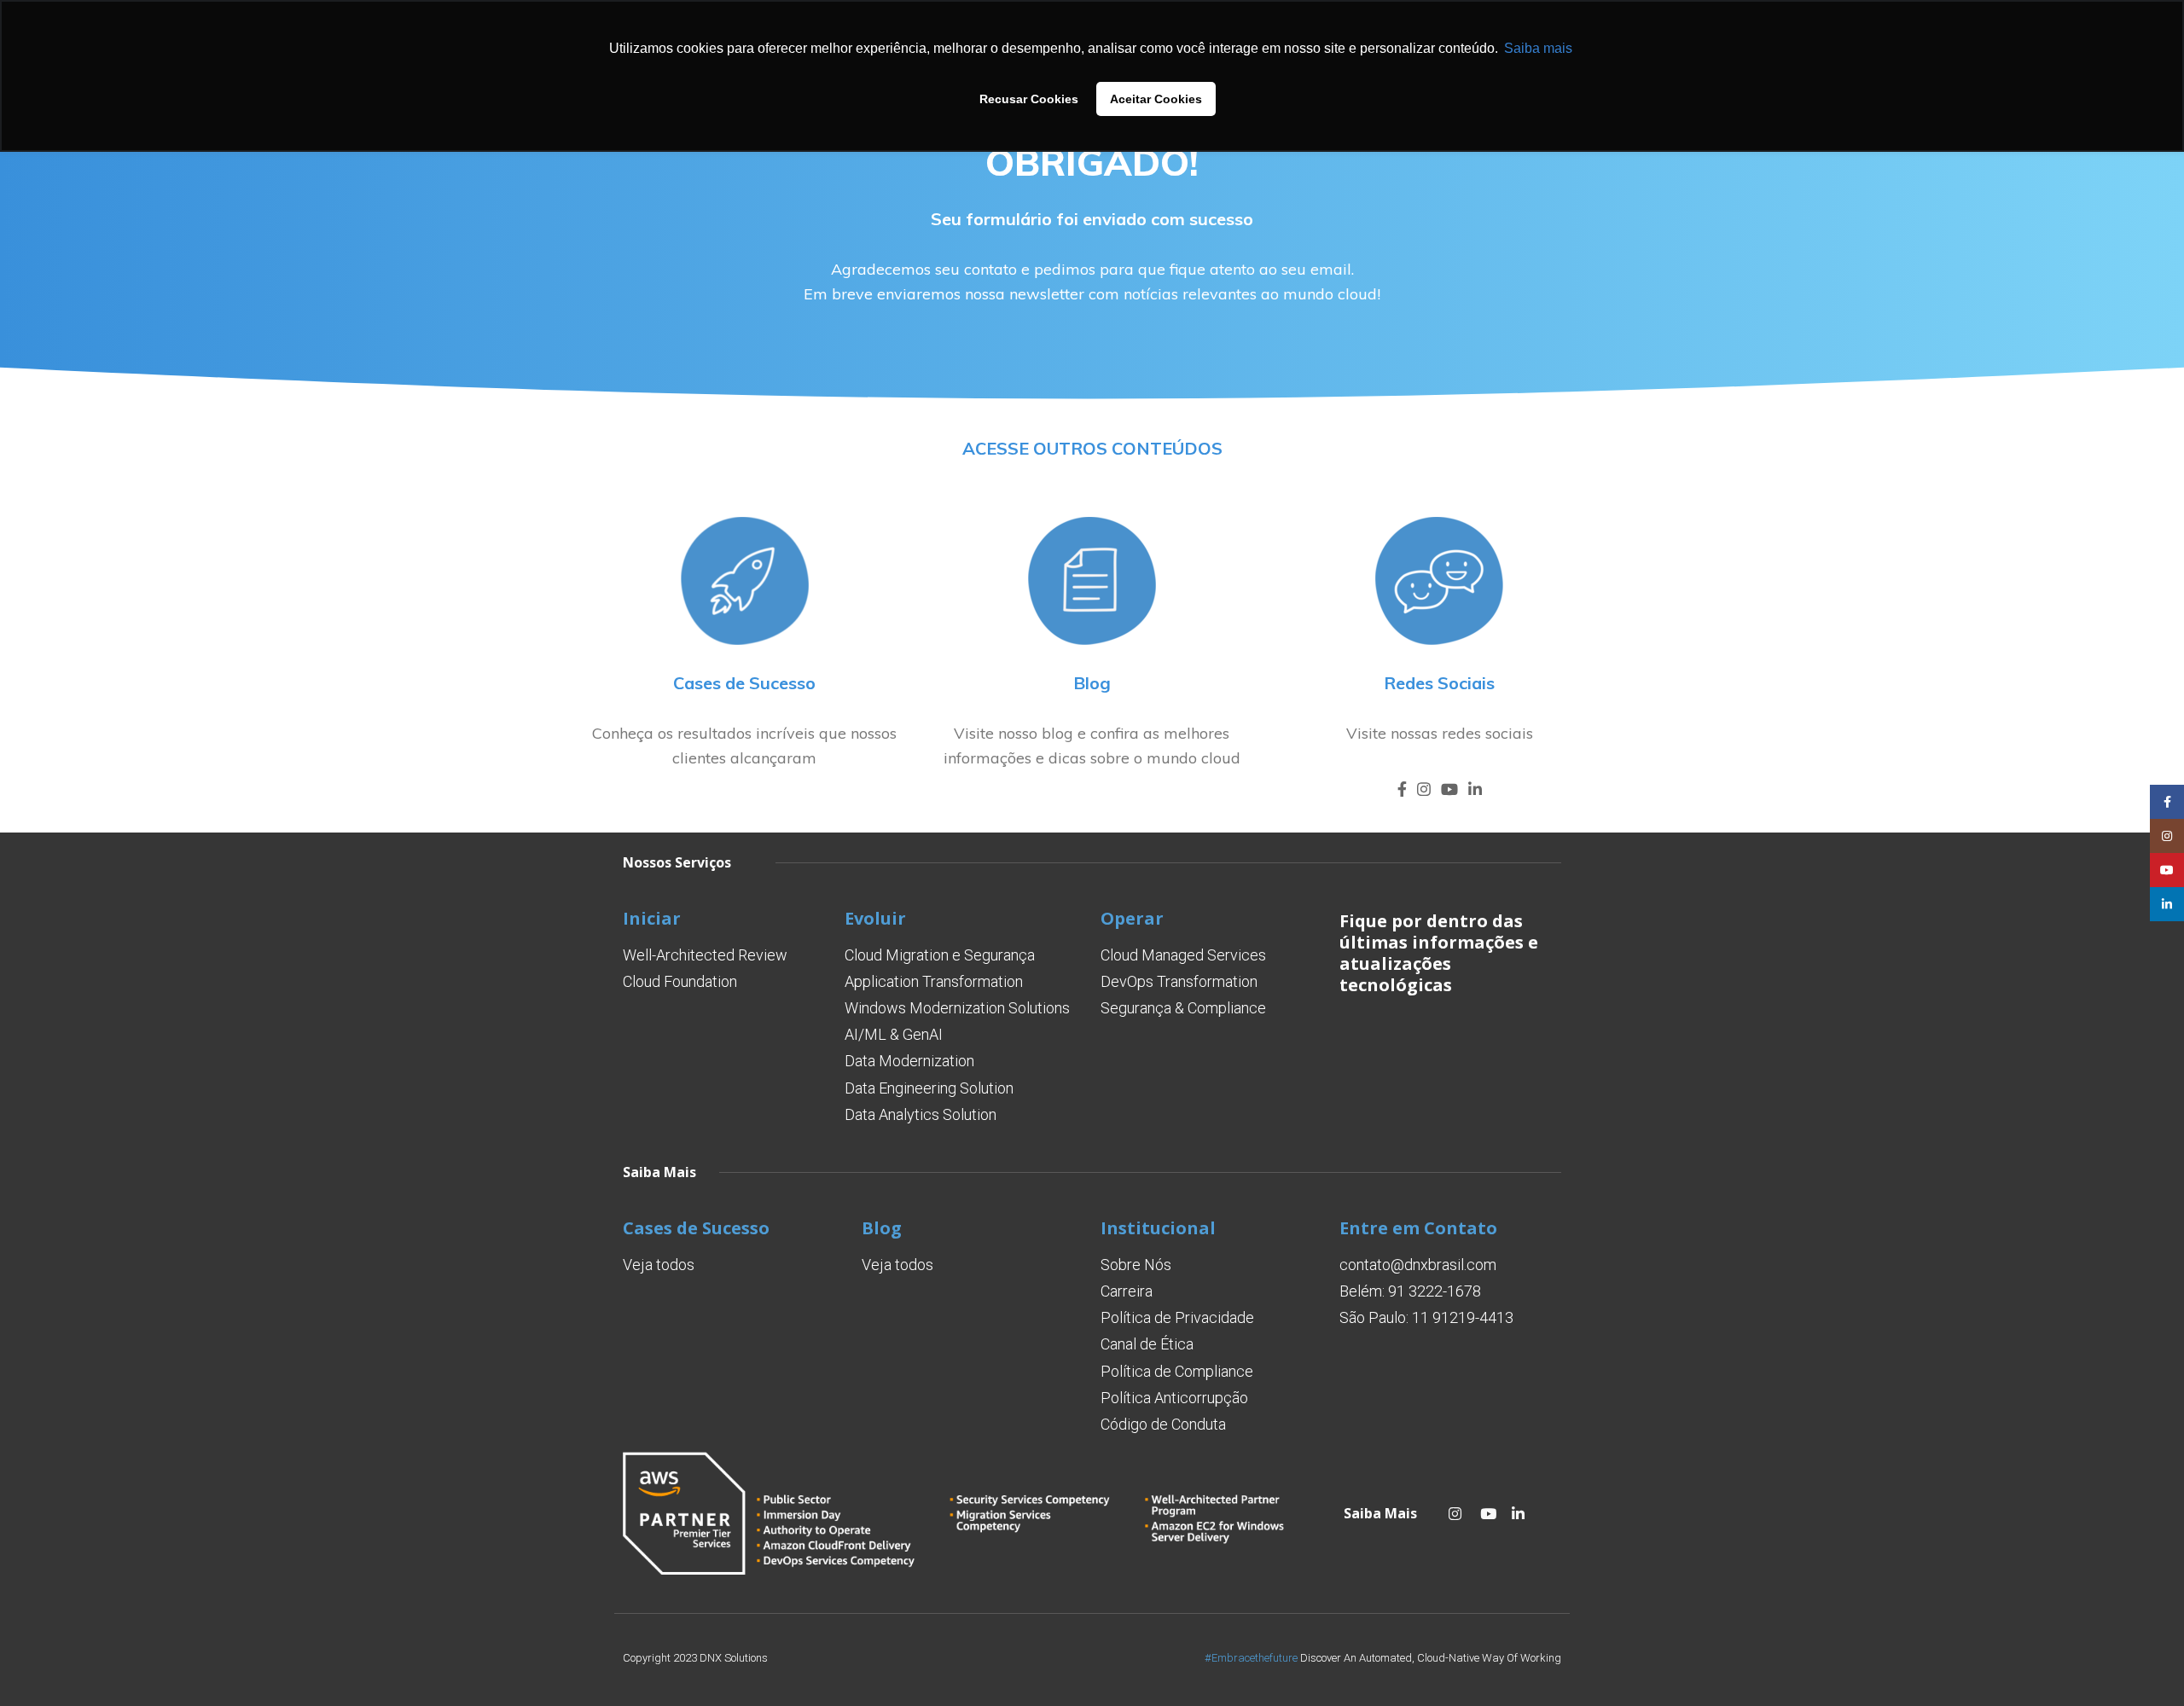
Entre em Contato (1418, 1228)
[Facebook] (1402, 789)
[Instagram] (1424, 789)
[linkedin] (1475, 789)
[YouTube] (1449, 789)
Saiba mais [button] (1538, 48)
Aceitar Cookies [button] (1156, 99)
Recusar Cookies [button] (1029, 99)
